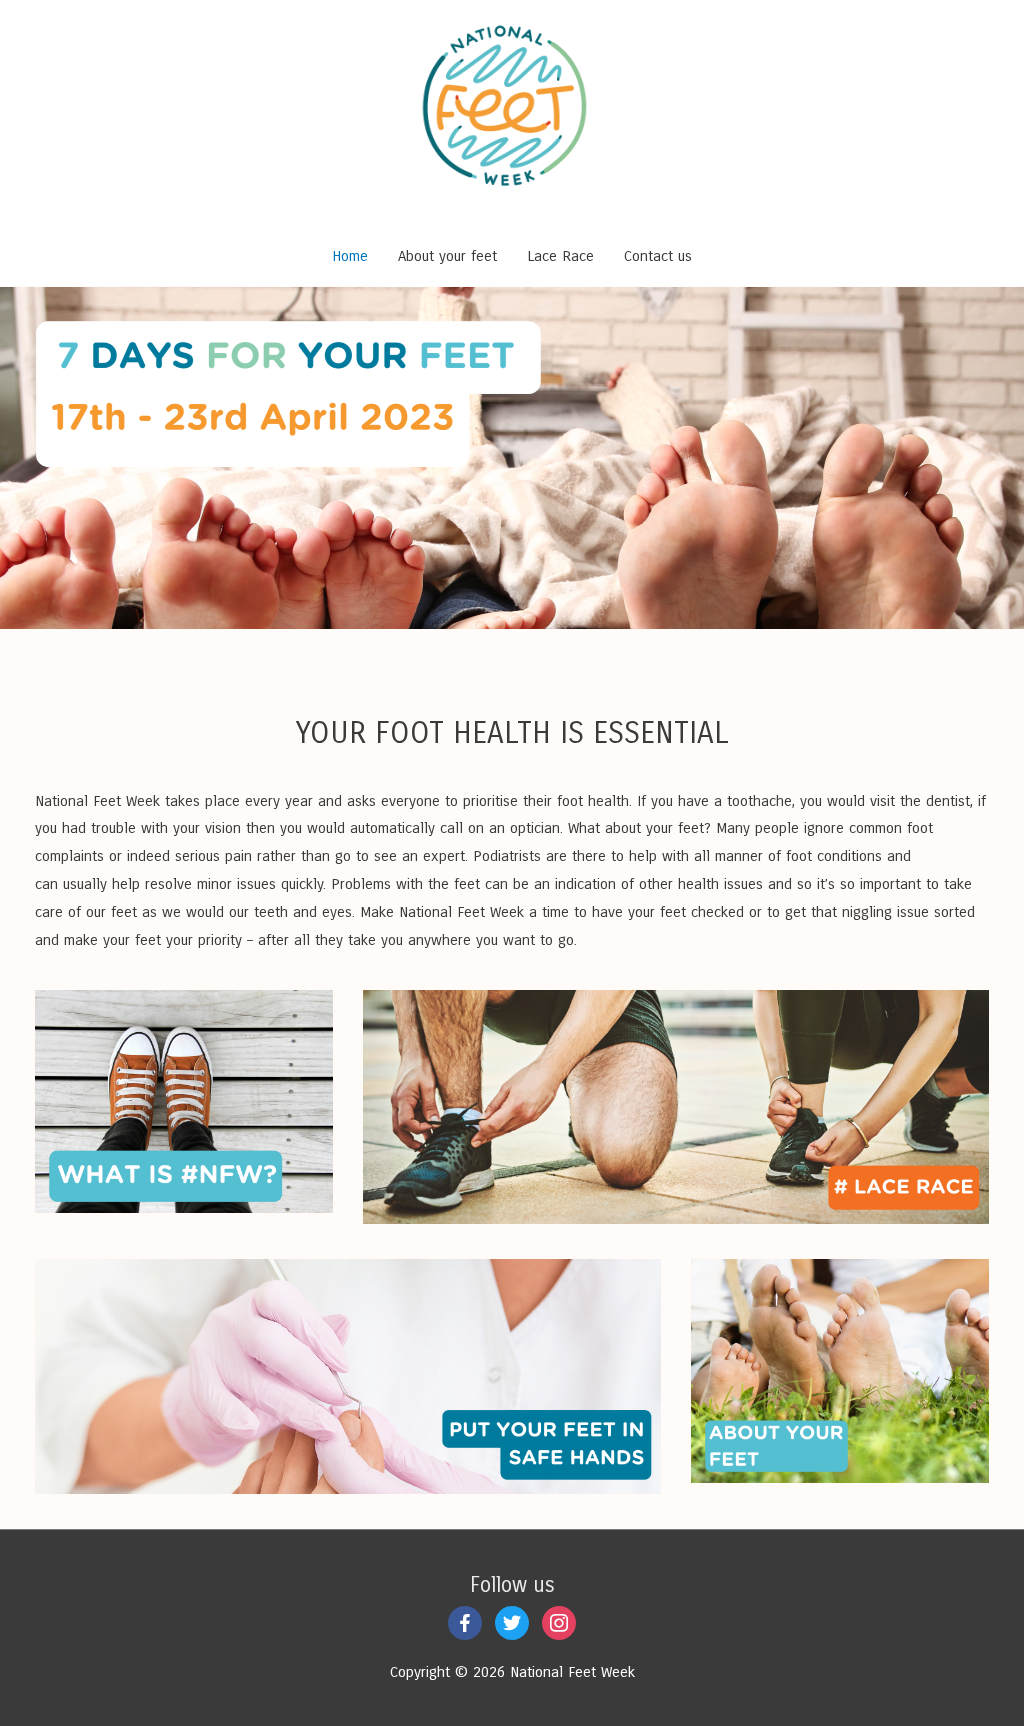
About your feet (447, 256)
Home (350, 256)
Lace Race (560, 256)
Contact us (658, 256)
